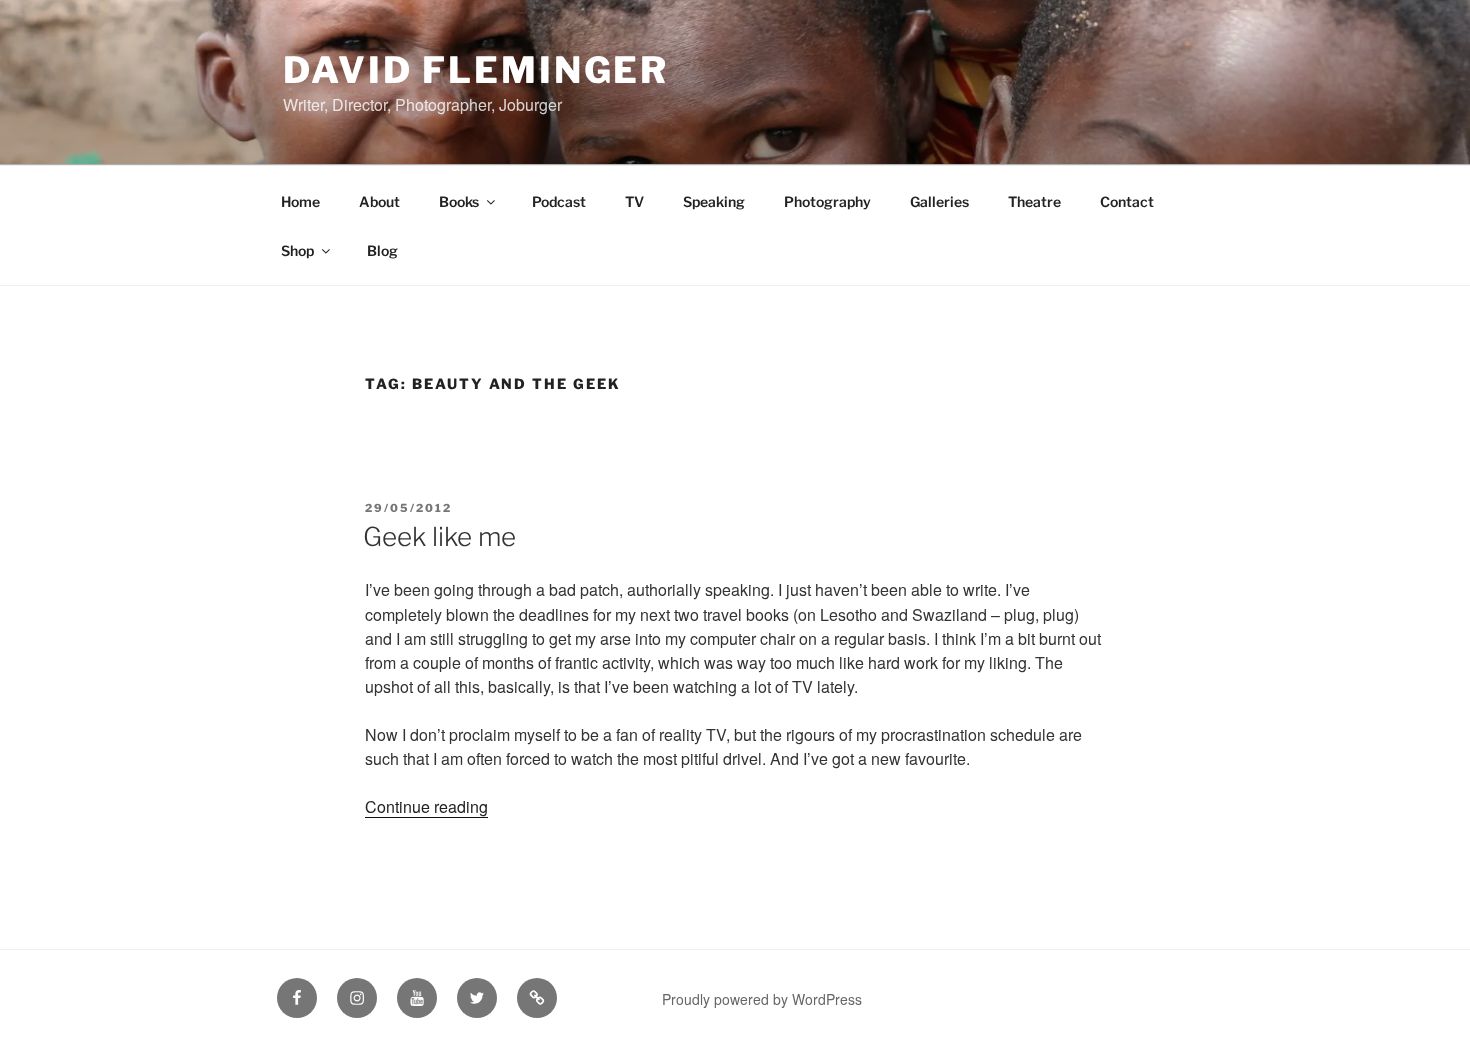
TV (634, 201)
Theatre (1034, 201)
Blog (382, 250)
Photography (827, 201)
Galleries (939, 201)
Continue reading (426, 806)
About (379, 201)
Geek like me (439, 536)
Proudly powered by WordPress (762, 999)
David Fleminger (476, 70)
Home (300, 201)
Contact (1127, 201)
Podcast (559, 201)
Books (459, 201)
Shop (297, 250)
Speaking (714, 201)
